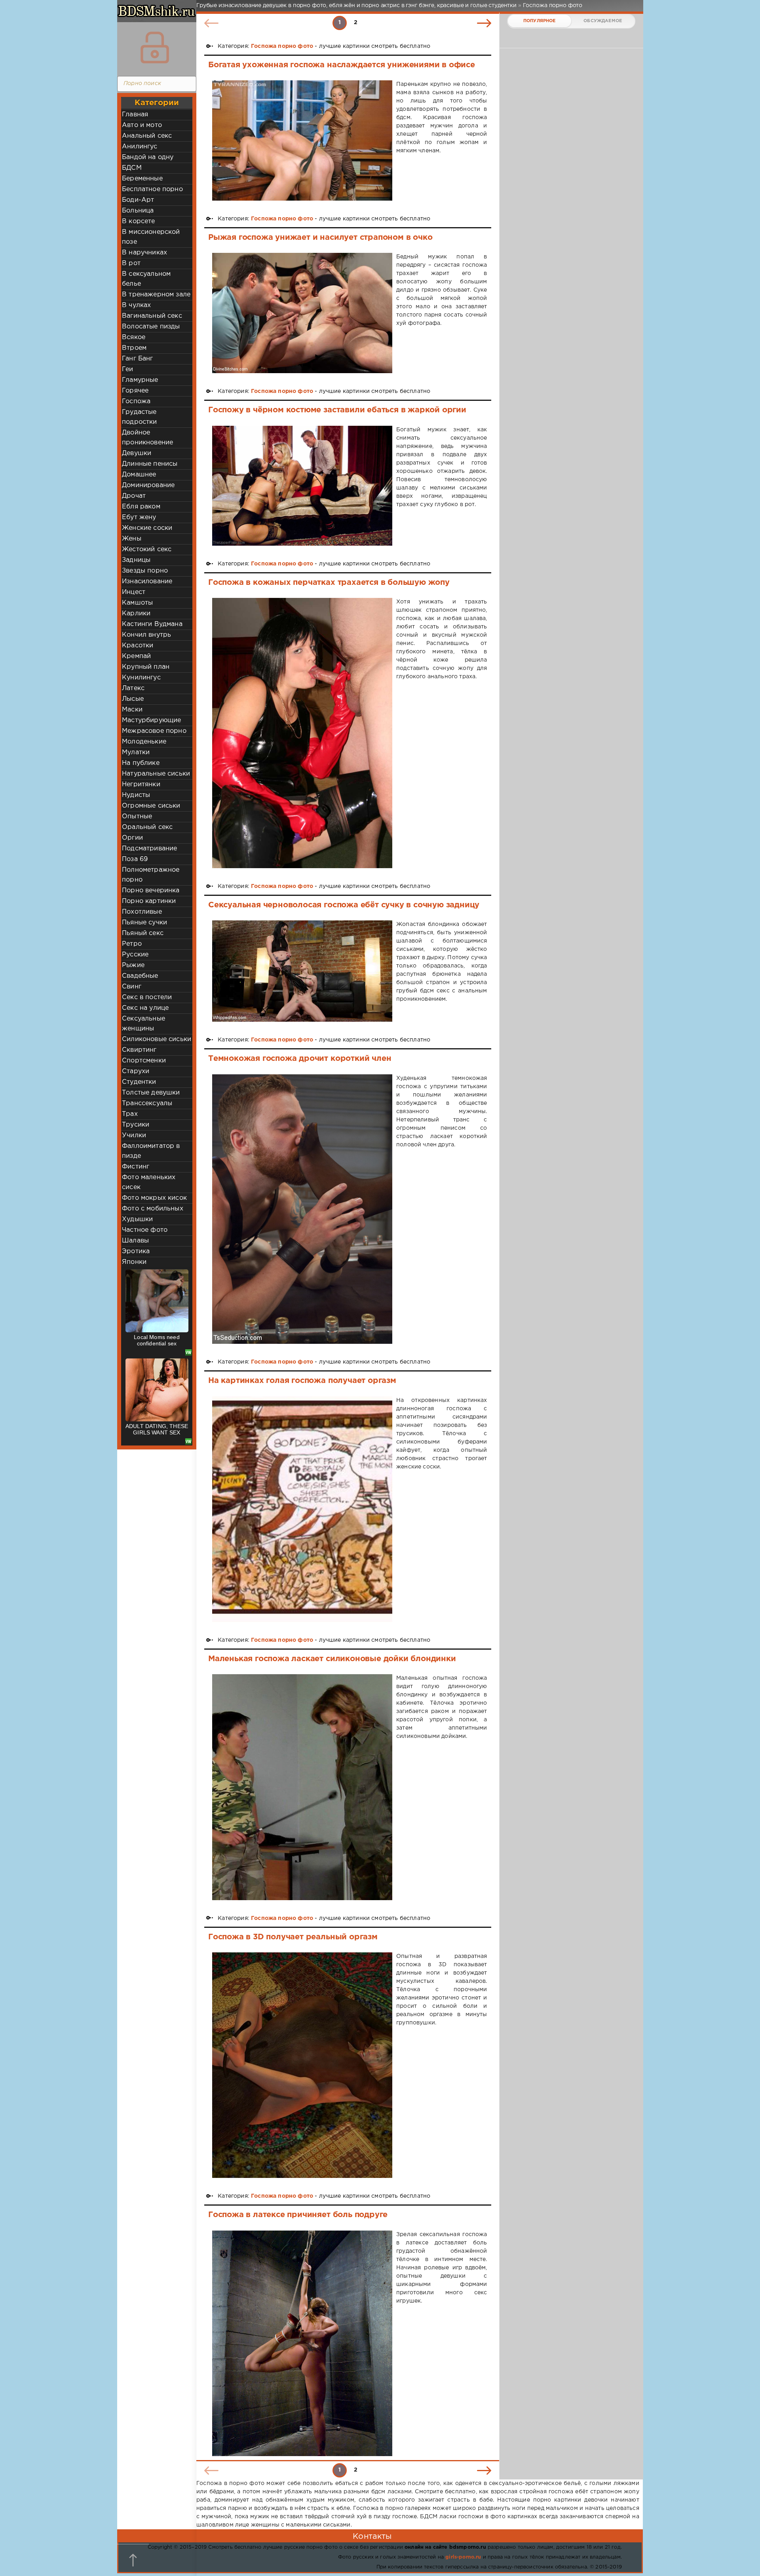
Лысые (133, 699)
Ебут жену (139, 517)
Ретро (132, 944)
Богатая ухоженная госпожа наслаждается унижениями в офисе (342, 65)
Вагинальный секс (152, 316)
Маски (132, 710)
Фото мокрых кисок (154, 1198)
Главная (135, 115)
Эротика (136, 1251)
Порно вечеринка (151, 891)
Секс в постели (147, 997)
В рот (131, 263)
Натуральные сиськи (156, 774)
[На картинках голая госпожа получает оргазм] (302, 1509)
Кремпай (136, 656)
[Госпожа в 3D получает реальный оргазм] (302, 2065)
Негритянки (141, 784)
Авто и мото (142, 125)
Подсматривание (149, 849)
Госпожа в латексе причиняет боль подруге (298, 2215)
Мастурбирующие (151, 720)
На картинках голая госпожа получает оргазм (302, 1381)
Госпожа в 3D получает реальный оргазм (293, 1937)
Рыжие (133, 965)
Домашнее (139, 475)
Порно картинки (149, 901)
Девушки (137, 453)
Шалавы (135, 1241)
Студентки (139, 1082)
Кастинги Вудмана (152, 624)
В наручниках (144, 253)
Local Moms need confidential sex (157, 1340)
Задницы (136, 560)
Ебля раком (141, 507)
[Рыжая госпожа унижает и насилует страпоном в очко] (302, 313)
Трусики (136, 1125)
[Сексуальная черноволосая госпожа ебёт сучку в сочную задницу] (302, 971)
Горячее (135, 391)
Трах (130, 1114)
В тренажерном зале (156, 295)
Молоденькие (144, 742)
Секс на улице (145, 1008)
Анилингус (140, 147)
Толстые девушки (151, 1093)
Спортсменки (144, 1061)
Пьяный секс (143, 933)
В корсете (139, 221)
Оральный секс (147, 827)
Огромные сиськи (151, 806)
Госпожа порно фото (282, 46)
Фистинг (136, 1167)
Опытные (137, 817)
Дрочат (134, 496)
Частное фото (145, 1230)
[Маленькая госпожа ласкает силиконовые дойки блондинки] (302, 1787)
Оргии (132, 838)
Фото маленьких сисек (149, 1182)
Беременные (142, 179)
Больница (138, 211)
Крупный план (146, 667)
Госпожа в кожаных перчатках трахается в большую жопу (329, 582)
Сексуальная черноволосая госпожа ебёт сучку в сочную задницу (344, 905)
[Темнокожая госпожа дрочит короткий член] (302, 1209)
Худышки (137, 1219)
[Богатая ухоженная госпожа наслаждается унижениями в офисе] (302, 140)
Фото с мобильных (153, 1209)
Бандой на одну (148, 157)
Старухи (136, 1071)
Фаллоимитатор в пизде (151, 1151)
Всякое (134, 337)
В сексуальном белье (146, 279)
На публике (141, 763)
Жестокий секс (147, 549)
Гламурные (140, 380)
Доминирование (148, 485)
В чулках (136, 305)
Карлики (136, 614)
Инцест (134, 592)
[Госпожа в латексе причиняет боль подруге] (302, 2343)
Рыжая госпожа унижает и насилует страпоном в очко (320, 237)
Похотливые (142, 912)
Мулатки (136, 752)
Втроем (134, 348)
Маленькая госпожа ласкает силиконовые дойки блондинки (332, 1659)
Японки (134, 1262)
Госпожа (136, 401)
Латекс (133, 688)
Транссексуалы (147, 1103)
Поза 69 (135, 859)
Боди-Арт (138, 200)
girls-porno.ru (463, 2557)
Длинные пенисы (150, 464)
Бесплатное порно (152, 189)
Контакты (372, 2536)
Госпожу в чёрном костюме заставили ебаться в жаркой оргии (337, 410)
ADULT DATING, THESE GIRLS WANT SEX (157, 1429)
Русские (135, 955)
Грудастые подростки (140, 417)
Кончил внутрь (146, 635)
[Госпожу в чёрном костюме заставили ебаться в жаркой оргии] (302, 486)
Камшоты (137, 603)
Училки (134, 1135)
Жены (132, 539)
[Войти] (155, 47)
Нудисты (136, 795)
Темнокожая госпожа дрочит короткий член (300, 1058)
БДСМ (132, 168)
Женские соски (147, 528)
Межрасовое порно (154, 731)
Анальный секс (147, 136)
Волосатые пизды (151, 327)
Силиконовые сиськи (157, 1039)
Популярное (540, 21)
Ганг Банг (138, 359)
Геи (128, 369)
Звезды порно (145, 571)
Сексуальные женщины (143, 1024)
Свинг (132, 987)
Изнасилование (147, 581)
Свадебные (140, 976)
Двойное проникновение (147, 438)
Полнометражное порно (151, 875)
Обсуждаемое (603, 21)
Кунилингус (141, 678)
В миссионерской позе (151, 237)
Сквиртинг (139, 1050)
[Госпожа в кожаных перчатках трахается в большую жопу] (302, 733)
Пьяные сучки (144, 923)
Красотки (138, 646)
